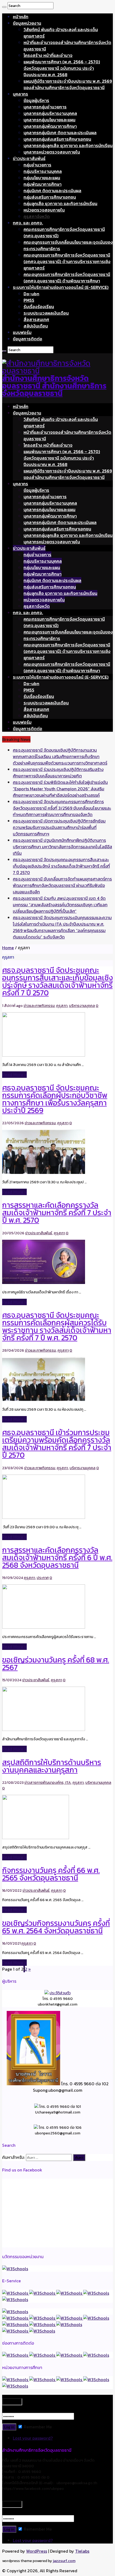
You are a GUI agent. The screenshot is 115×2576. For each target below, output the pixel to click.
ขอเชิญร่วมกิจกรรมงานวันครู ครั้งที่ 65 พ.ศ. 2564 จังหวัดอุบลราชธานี (56, 1927)
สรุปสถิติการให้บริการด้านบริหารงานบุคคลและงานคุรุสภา (52, 1766)
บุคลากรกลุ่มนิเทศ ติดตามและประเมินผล (60, 133)
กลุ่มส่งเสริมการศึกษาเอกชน (50, 197)
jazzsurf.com (64, 2561)
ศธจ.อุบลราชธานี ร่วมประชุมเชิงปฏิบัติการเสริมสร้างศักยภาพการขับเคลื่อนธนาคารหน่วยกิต (58, 773)
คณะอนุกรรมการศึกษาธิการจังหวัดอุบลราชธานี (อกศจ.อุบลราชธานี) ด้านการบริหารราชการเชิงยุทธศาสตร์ (67, 261)
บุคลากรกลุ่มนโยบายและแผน (49, 120)
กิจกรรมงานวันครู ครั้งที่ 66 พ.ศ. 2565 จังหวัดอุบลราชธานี (51, 1874)
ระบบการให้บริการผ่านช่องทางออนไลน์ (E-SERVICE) (61, 287)
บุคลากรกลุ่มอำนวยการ (45, 107)
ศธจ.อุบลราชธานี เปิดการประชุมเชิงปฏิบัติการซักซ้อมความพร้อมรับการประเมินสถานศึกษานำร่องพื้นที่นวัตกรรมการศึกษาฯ (59, 827)
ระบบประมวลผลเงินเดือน (46, 313)
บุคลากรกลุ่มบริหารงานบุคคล (50, 113)
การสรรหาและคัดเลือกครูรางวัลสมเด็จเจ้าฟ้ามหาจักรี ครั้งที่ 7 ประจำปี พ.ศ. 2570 (57, 1213)
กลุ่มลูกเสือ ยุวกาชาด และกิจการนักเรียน (60, 203)
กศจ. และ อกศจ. (28, 223)
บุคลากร (20, 94)
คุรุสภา (62, 1006)
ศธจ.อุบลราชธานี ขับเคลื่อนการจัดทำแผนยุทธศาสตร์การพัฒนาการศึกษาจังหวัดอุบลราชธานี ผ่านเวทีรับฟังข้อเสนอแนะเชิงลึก (62, 885)
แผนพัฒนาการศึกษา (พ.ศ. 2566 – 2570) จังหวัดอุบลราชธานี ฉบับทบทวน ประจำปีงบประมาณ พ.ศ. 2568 (62, 68)
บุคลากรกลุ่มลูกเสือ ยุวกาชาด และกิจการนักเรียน (68, 145)
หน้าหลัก (21, 17)
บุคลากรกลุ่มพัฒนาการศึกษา (50, 126)
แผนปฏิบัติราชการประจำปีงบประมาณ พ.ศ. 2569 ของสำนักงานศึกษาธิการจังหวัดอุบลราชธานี (68, 84)
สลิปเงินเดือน (36, 326)
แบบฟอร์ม (22, 332)
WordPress (37, 2551)
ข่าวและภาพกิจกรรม (39, 1006)
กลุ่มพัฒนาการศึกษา (43, 184)
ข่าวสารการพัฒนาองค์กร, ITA (48, 1783)
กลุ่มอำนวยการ (37, 165)
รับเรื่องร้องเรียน (39, 307)
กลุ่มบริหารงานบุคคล (43, 171)
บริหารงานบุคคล (82, 1006)
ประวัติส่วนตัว (60, 1993)
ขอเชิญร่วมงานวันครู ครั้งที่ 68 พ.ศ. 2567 (56, 1664)
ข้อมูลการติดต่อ (28, 339)
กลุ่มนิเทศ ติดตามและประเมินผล (52, 191)
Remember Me (37, 2427)
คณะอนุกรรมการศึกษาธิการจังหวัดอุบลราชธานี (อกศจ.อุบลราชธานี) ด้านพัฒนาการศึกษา (67, 278)
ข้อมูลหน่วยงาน (27, 23)
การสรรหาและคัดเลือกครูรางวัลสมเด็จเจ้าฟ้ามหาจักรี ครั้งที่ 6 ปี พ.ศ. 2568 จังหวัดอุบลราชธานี (57, 1558)
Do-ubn (31, 294)
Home (8, 948)
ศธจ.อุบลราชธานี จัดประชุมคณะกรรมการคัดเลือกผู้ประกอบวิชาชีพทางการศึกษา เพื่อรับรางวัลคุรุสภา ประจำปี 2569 (55, 1099)
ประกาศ (43, 1578)
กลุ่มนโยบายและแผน (42, 178)
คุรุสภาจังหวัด (37, 216)
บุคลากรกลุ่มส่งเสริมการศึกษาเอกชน (57, 139)
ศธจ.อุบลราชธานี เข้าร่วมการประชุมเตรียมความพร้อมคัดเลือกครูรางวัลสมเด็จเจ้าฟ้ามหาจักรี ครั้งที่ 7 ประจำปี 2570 (57, 1444)
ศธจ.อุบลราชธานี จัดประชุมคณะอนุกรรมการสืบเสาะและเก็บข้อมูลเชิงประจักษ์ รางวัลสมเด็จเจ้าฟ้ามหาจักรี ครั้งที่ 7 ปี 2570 (61, 866)
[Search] (4, 7)
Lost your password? (33, 2438)
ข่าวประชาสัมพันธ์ (29, 158)
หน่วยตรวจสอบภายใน (44, 210)
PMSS (29, 300)
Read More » (14, 1075)
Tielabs (82, 2551)
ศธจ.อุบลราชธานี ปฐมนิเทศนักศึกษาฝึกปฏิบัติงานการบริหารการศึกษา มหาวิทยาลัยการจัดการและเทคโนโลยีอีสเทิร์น (62, 847)
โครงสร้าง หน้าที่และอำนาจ (48, 55)
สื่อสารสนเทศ (36, 319)
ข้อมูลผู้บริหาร (36, 100)
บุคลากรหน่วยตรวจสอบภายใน (52, 152)
